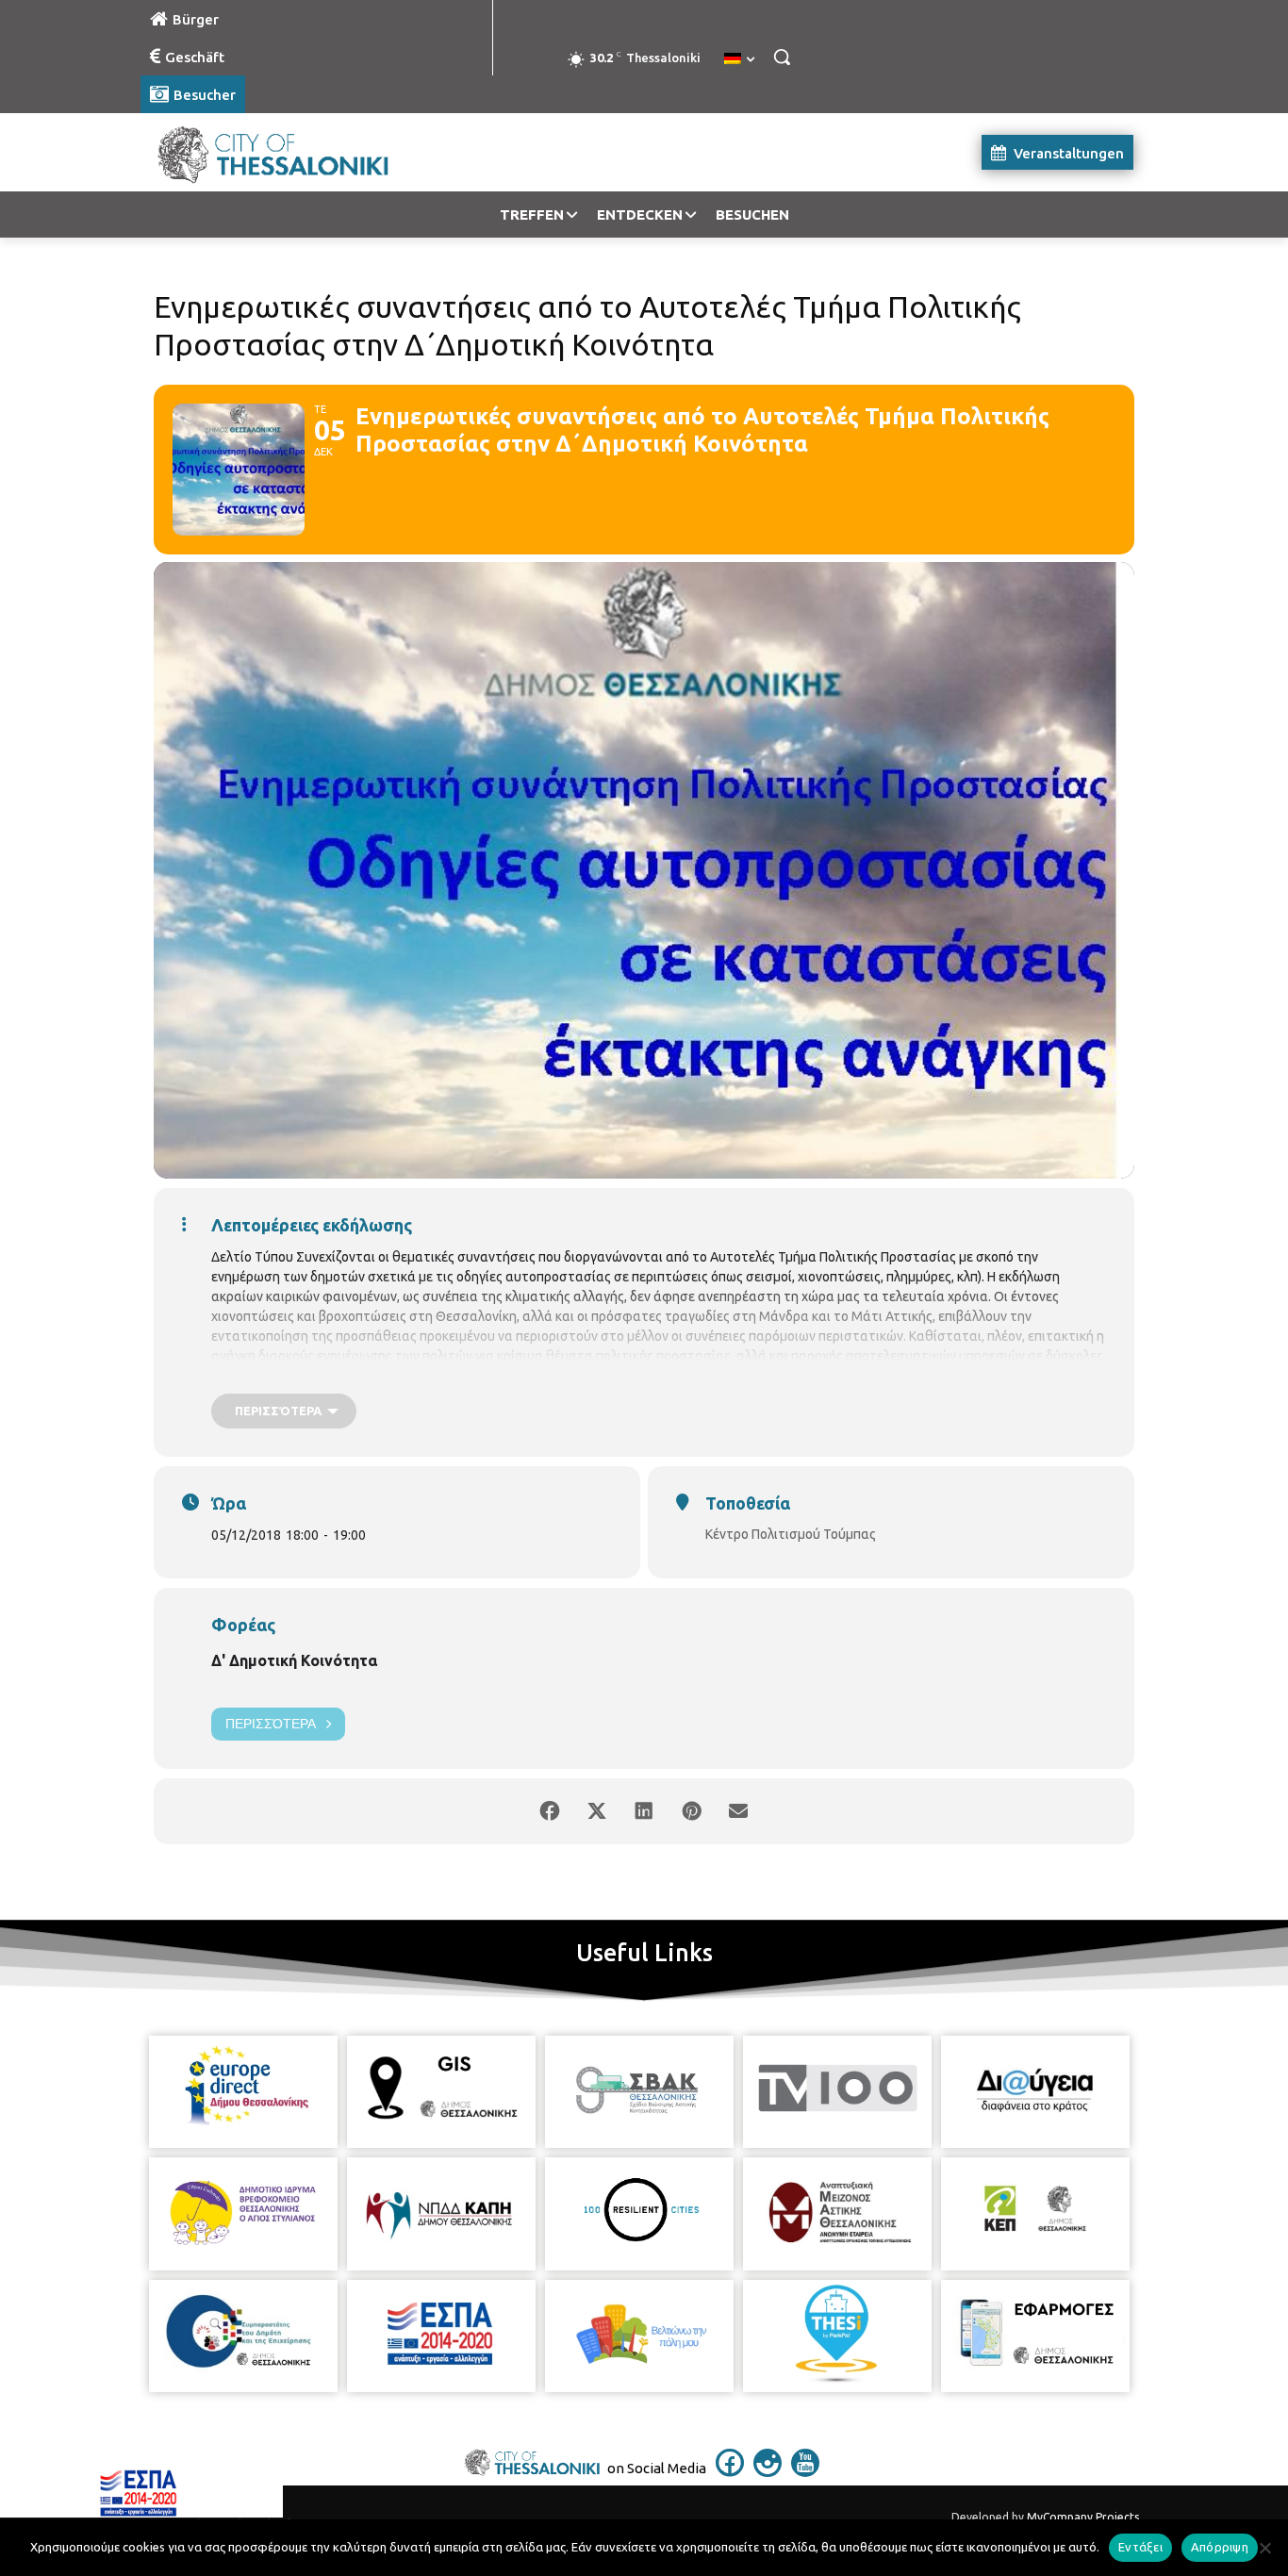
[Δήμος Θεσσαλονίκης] (291, 152)
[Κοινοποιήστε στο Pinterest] (691, 1811)
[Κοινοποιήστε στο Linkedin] (644, 1811)
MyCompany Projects (1083, 2517)
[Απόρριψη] (1264, 2548)
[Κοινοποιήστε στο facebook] (550, 1811)
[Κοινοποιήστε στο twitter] (597, 1811)
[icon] (730, 2471)
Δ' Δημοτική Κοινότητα (294, 1660)
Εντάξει (1140, 2547)
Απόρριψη (1220, 2547)
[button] (782, 57)
